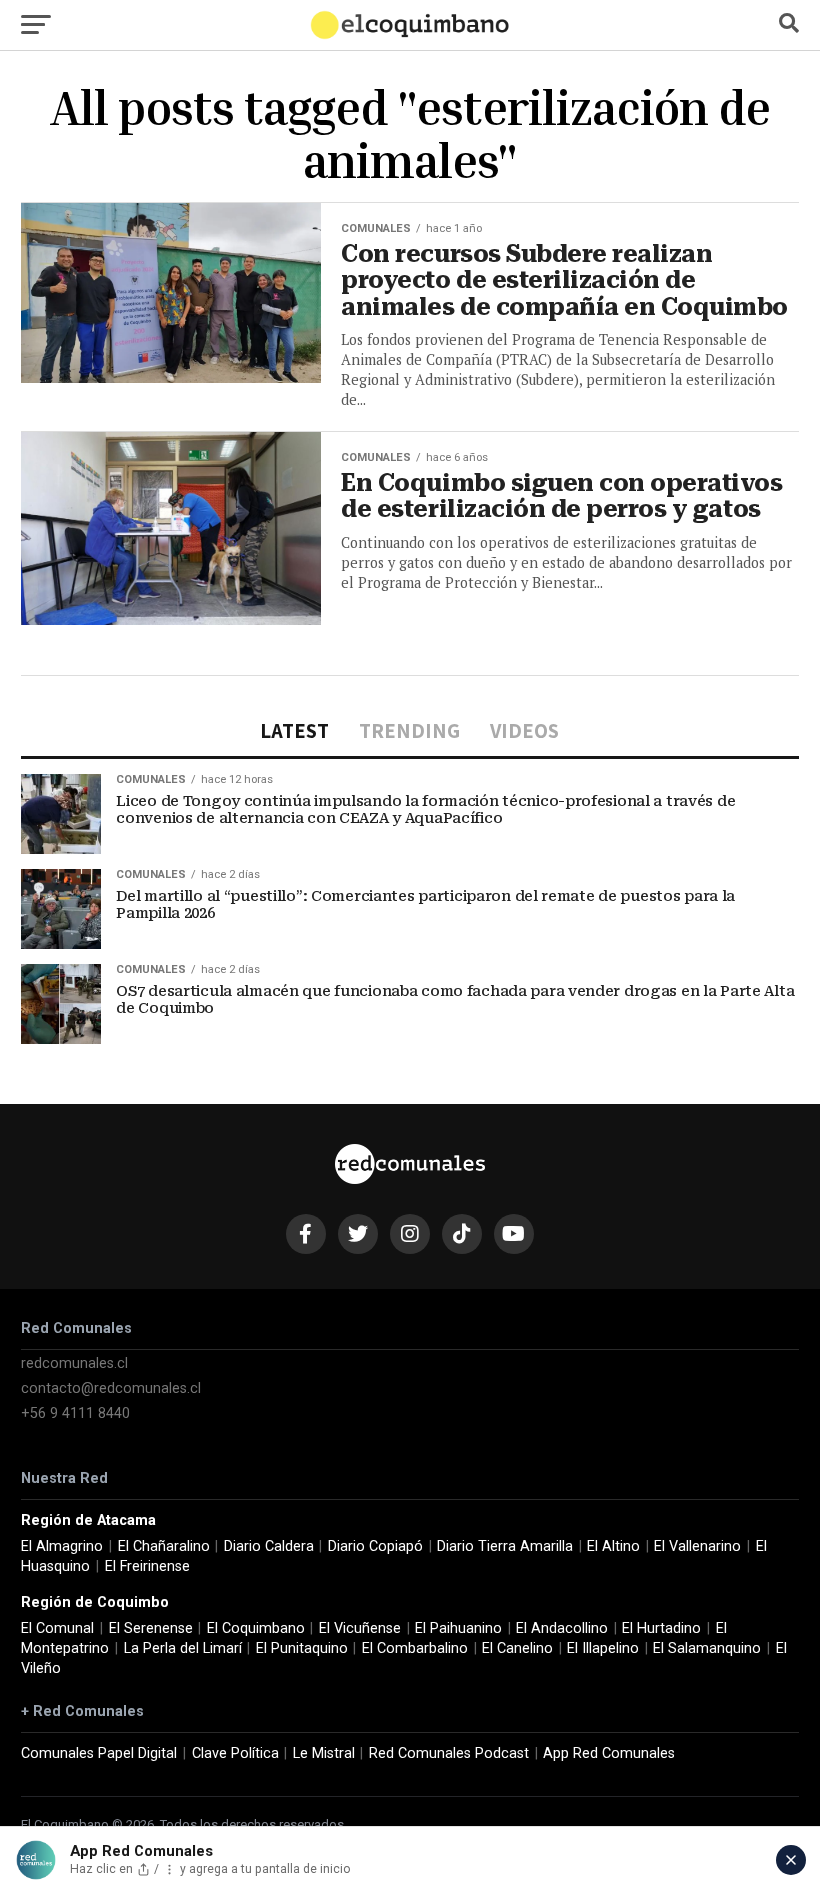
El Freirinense (147, 1566)
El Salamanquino (707, 1648)
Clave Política (235, 1753)
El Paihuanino (458, 1628)
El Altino (613, 1546)
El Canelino (517, 1648)
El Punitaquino (302, 1648)
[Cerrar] (791, 1860)
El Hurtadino (661, 1628)
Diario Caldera (269, 1546)
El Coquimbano (256, 1628)
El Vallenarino (697, 1546)
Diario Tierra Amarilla (505, 1546)
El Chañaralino (164, 1546)
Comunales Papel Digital (99, 1753)
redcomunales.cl (74, 1363)
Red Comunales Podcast (449, 1753)
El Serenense (151, 1628)
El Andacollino (562, 1628)
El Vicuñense (360, 1628)
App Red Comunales (609, 1753)
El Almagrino (62, 1546)
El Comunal (57, 1628)
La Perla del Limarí (183, 1648)
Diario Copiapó (375, 1546)
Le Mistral (324, 1753)
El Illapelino (603, 1648)
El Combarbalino (415, 1648)
